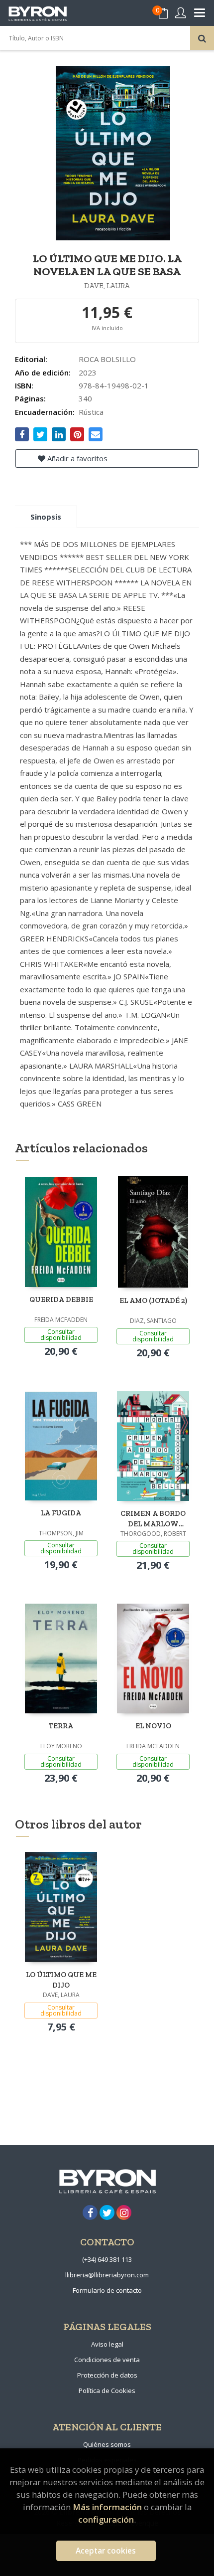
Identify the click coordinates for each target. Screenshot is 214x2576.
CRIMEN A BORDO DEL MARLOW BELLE (153, 1519)
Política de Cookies (107, 2391)
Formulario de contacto (107, 2290)
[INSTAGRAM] (124, 2212)
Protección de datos (107, 2375)
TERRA (61, 1726)
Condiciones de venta (107, 2360)
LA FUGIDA (61, 1513)
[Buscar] (202, 38)
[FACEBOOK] (90, 2212)
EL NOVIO (153, 1726)
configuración (106, 2519)
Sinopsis (46, 517)
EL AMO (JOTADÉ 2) (153, 1300)
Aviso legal (107, 2344)
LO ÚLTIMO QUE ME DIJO (61, 1980)
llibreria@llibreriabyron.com (107, 2275)
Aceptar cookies (106, 2551)
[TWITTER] (107, 2212)
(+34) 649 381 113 (107, 2259)
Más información (107, 2507)
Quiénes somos (107, 2444)
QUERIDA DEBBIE (61, 1299)
